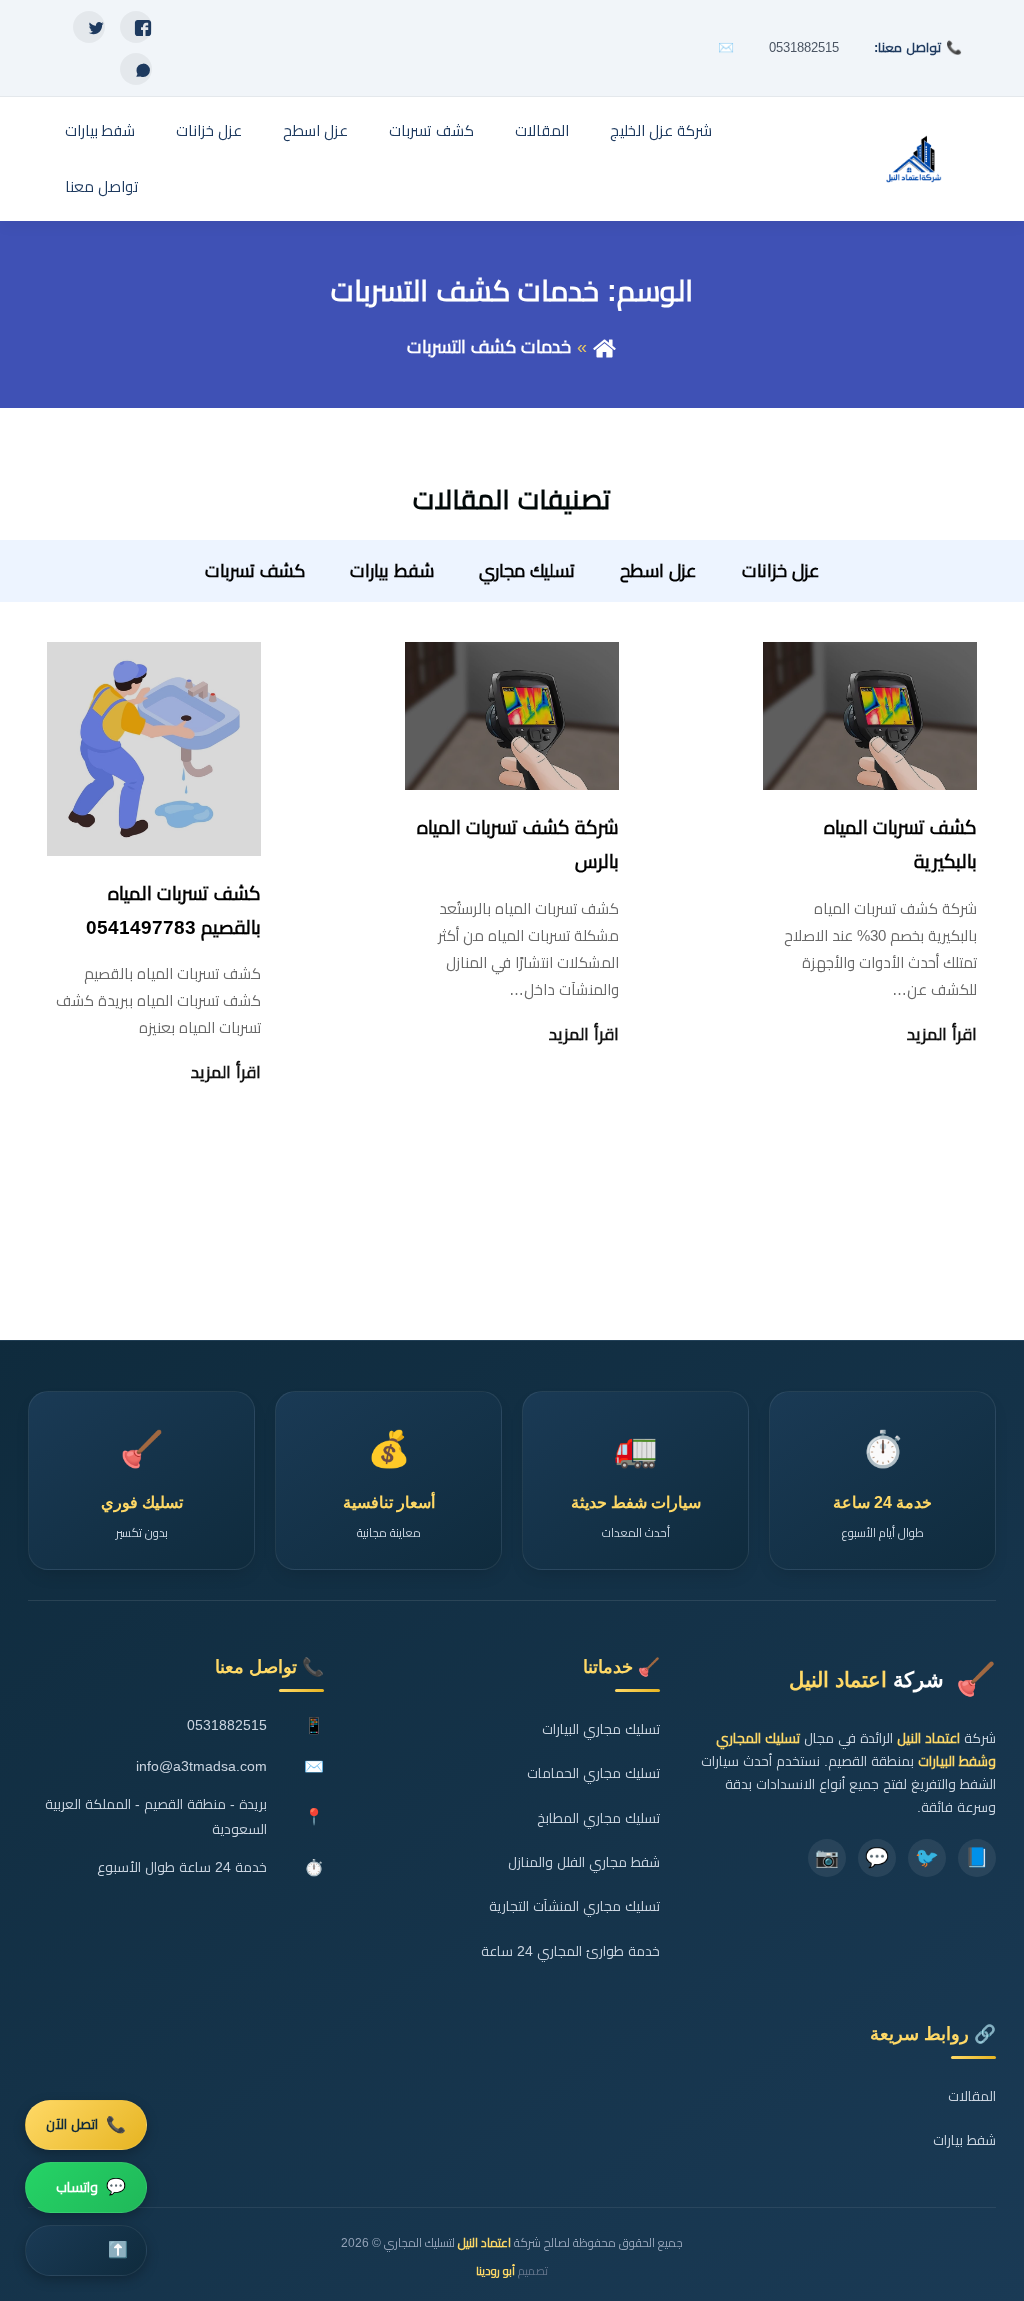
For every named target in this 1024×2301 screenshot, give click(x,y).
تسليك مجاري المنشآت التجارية (574, 1906)
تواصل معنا (102, 186)
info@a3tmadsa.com (201, 1766)
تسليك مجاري (527, 571)
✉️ (726, 47)
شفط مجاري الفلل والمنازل (584, 1862)
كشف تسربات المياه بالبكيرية (900, 844)
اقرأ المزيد (942, 1034)
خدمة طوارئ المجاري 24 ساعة (570, 1951)
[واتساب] (136, 69)
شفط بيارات (100, 130)
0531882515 (804, 47)
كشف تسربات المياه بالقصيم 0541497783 (173, 910)
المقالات (542, 130)
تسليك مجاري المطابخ (598, 1818)
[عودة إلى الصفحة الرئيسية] (604, 347)
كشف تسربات (431, 130)
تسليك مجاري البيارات (601, 1729)
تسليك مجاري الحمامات (593, 1773)
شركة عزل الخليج (661, 130)
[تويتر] (89, 27)
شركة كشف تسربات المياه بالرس (518, 844)
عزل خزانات (209, 130)
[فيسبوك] (136, 27)
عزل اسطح (315, 130)
